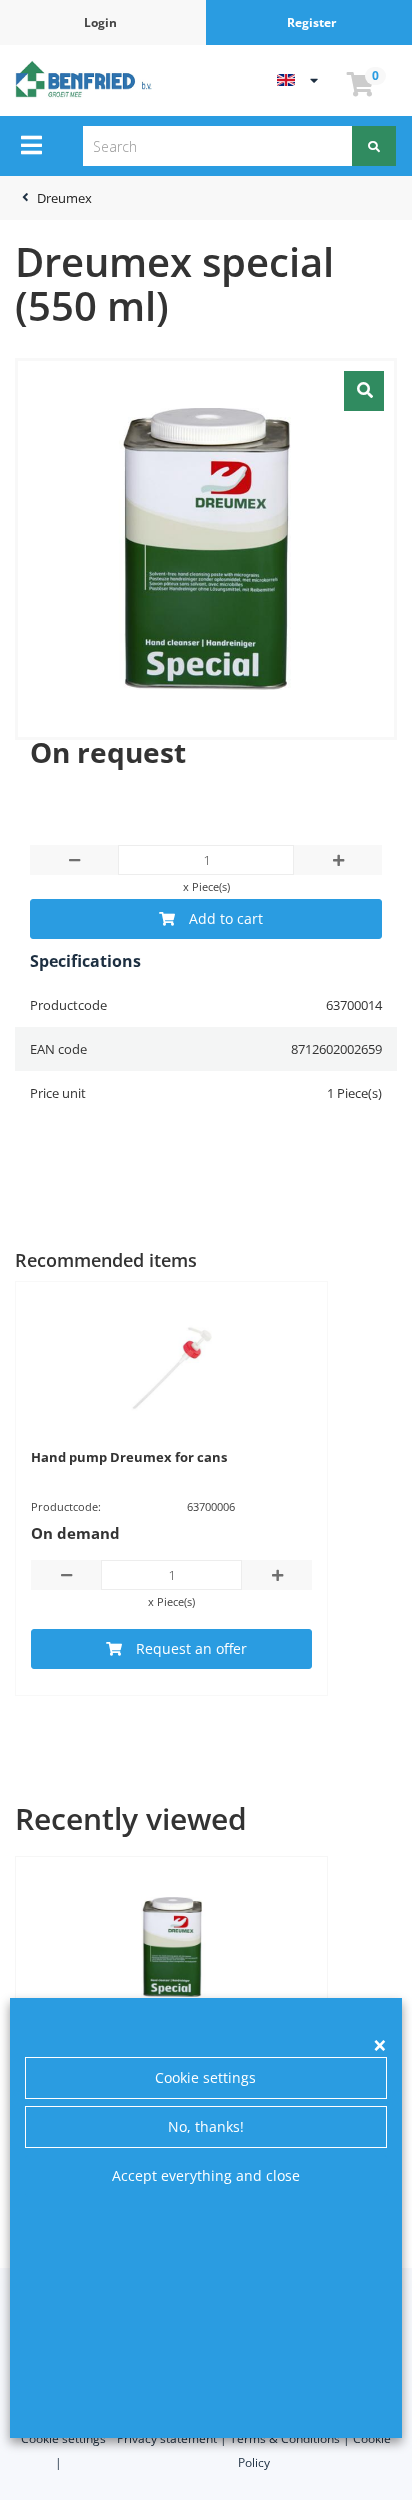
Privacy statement (167, 2438)
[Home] (86, 79)
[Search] (374, 146)
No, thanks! (206, 2126)
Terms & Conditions (285, 2438)
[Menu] (31, 145)
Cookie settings (205, 2077)
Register (311, 22)
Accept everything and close (206, 2175)
